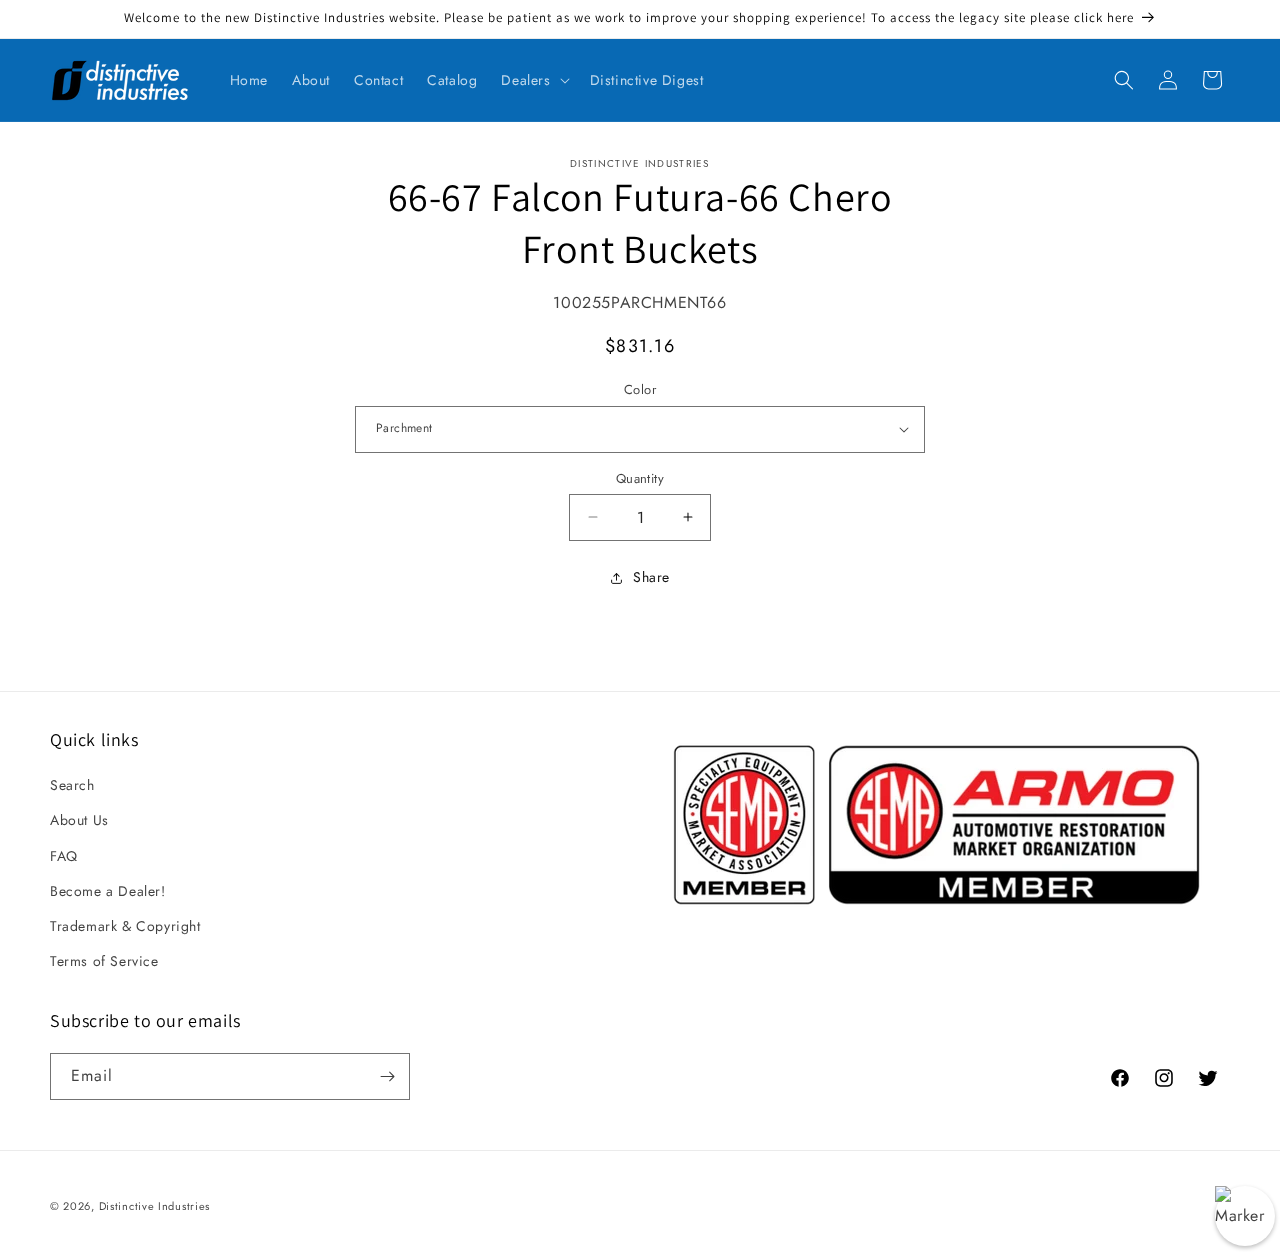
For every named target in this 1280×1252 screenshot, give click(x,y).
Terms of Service (104, 961)
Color (640, 389)
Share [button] (651, 577)
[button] (533, 80)
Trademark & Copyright (125, 926)
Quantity (640, 477)
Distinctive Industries (154, 1206)
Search (72, 785)
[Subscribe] (387, 1076)
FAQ (64, 856)
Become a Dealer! (108, 891)
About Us (79, 820)
